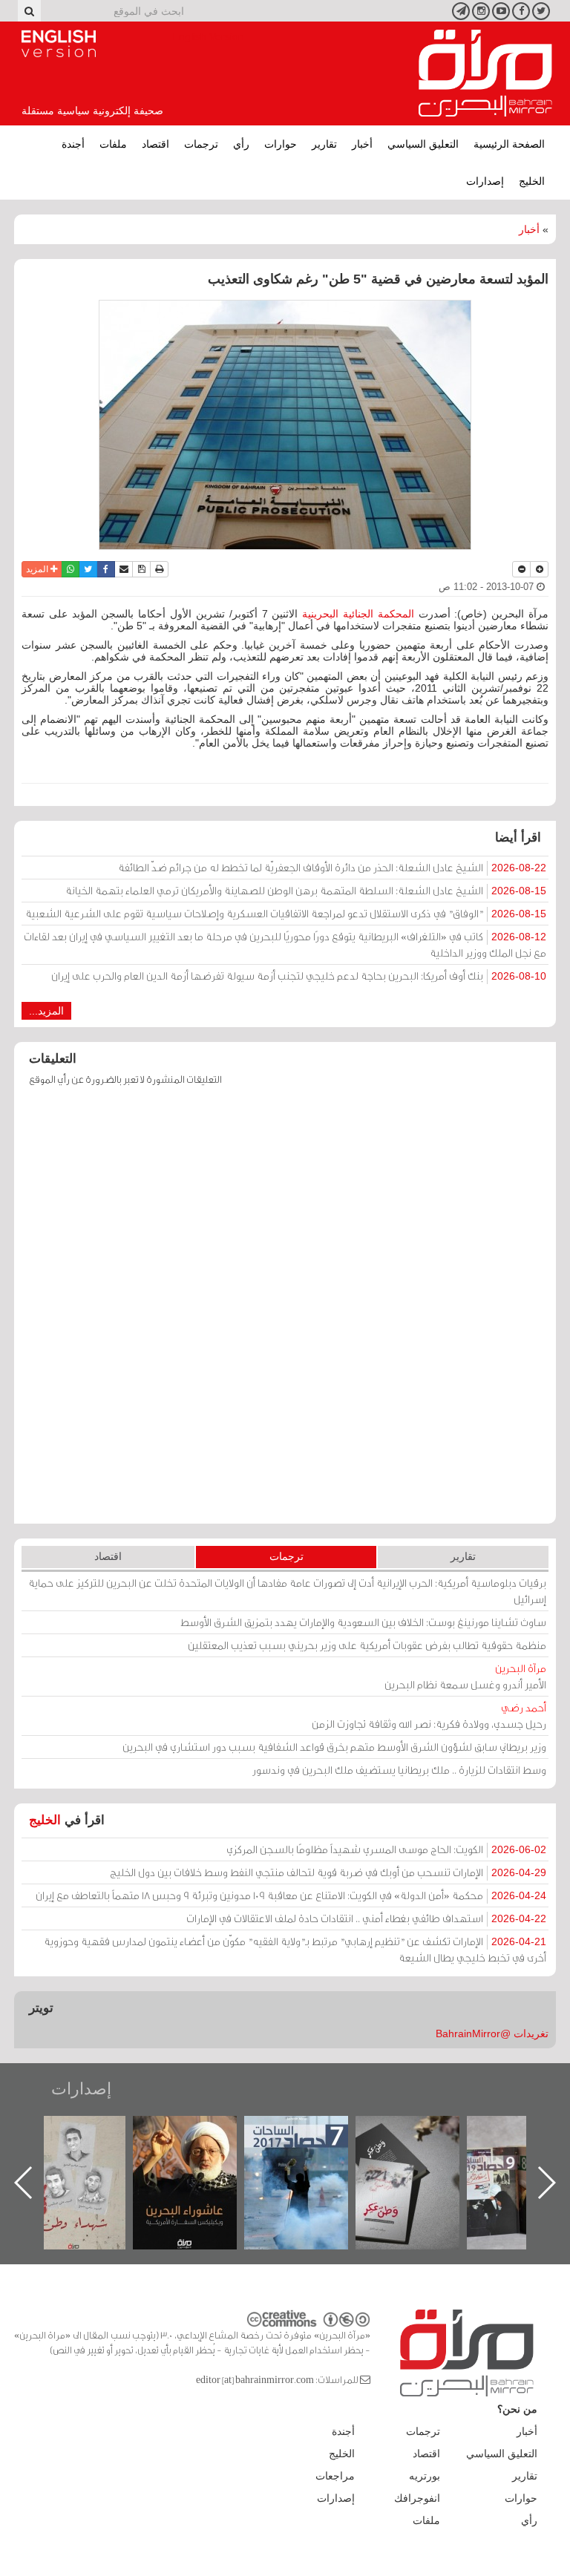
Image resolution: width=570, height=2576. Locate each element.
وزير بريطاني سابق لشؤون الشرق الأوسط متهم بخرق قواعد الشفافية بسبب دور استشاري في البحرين (334, 1747)
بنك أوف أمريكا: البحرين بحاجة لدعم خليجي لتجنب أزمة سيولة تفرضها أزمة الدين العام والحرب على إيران (299, 976)
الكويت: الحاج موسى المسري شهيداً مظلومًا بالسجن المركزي (386, 1849)
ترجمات (201, 144)
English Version (59, 44)
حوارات (281, 144)
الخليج (532, 181)
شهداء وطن (199, 2132)
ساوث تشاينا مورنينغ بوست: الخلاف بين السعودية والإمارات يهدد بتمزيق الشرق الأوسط (363, 1622)
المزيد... (46, 1011)
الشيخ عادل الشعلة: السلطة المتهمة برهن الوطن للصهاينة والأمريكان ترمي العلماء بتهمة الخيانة (306, 890)
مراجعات (335, 2476)
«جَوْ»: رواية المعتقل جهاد (88, 2141)
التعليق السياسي (423, 144)
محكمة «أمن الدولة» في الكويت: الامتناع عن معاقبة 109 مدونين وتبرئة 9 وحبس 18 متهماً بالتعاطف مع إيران (291, 1895)
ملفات (113, 144)
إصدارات (485, 181)
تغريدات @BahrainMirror (492, 2033)
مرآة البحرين (485, 73)
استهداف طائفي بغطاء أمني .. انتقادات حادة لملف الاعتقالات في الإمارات (366, 1918)
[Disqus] (285, 1312)
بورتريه (425, 2476)
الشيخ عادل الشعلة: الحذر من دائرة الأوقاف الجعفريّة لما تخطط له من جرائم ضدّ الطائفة (332, 867)
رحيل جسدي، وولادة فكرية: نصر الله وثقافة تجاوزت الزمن (429, 1715)
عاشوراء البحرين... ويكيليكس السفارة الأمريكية (310, 2150)
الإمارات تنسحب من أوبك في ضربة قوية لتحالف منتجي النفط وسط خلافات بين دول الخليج (328, 1872)
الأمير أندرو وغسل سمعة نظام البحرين (465, 1676)
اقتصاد (155, 144)
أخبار (362, 144)
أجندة (73, 144)
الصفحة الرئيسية (509, 144)
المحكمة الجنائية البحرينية (360, 614)
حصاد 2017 (422, 2132)
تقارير (324, 144)
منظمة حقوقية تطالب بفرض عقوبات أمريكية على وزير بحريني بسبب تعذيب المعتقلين (367, 1645)
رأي (241, 144)
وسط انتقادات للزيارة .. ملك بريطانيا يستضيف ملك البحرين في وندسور (399, 1770)
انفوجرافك (417, 2498)
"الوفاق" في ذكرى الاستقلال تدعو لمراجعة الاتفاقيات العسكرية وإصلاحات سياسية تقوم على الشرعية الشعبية (286, 913)
